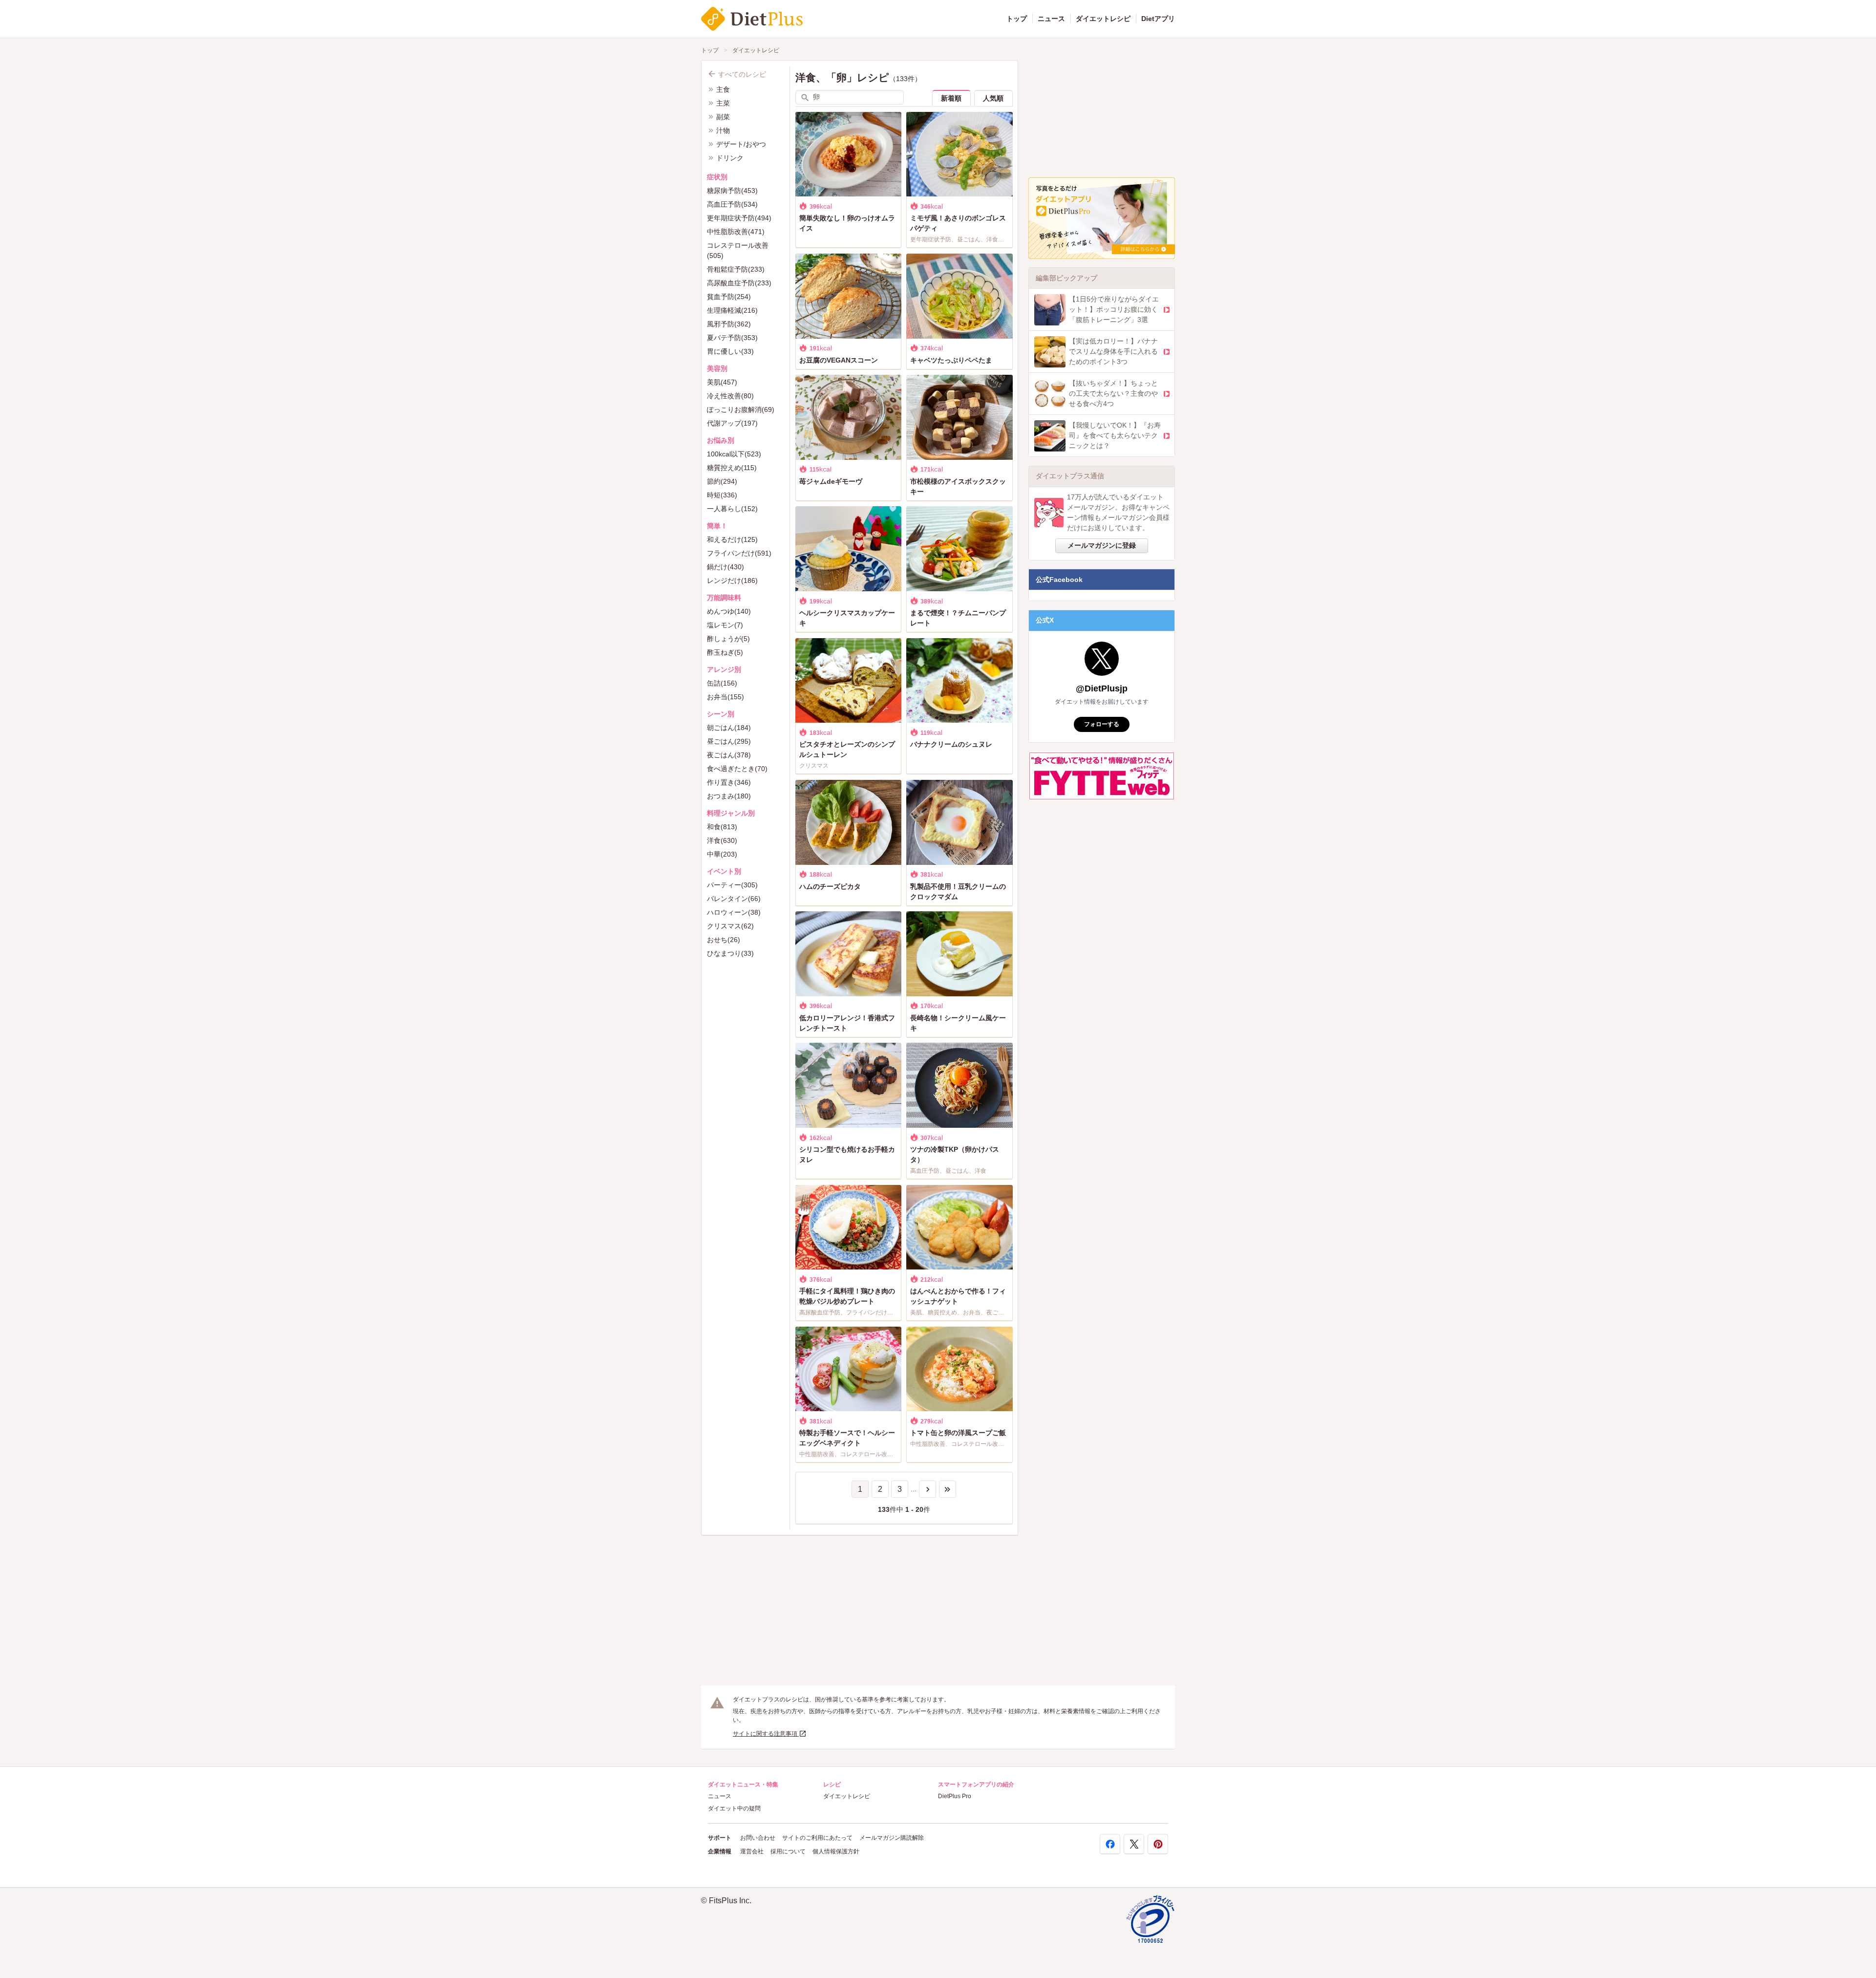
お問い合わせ (758, 1838)
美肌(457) (722, 382)
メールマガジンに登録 (1102, 545)
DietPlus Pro (955, 1796)
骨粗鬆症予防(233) (736, 269)
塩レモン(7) (725, 625)
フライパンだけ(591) (739, 553)
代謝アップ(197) (732, 423)
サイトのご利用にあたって (817, 1838)
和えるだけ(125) (732, 539)
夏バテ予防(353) (732, 338)
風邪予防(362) (729, 324)
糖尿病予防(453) (732, 191)
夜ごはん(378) (729, 755)
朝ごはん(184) (729, 728)
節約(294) (722, 481)
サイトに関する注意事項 (766, 1734)
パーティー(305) (732, 885)
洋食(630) (722, 840)
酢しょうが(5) (728, 639)
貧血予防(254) (729, 297)
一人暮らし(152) (732, 509)
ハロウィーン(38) (734, 912)
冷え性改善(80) (730, 396)
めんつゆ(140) (729, 611)
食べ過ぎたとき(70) (737, 769)
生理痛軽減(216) (732, 310)
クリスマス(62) (730, 926)
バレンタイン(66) (734, 899)
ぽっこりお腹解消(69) (741, 409)
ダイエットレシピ (1103, 19)
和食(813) (722, 827)
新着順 (951, 98)
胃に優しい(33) (730, 351)
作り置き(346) (729, 782)
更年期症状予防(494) (739, 218)
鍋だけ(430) (725, 567)
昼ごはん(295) (729, 741)
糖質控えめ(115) (732, 468)
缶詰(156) (722, 683)
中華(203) (722, 854)
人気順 (993, 98)
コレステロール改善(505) (738, 250)
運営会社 (752, 1851)
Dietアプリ (1158, 19)
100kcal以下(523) (734, 454)
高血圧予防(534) (732, 204)
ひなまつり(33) (730, 953)
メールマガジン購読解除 (892, 1838)
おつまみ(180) (729, 796)
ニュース (1051, 19)
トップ (1017, 19)
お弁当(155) (725, 697)
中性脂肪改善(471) (736, 232)
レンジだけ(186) (732, 580)
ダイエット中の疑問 (734, 1808)
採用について (788, 1851)
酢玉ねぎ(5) (725, 652)
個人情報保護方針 (836, 1851)
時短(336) (722, 495)
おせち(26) (724, 940)
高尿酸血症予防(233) (739, 283)
